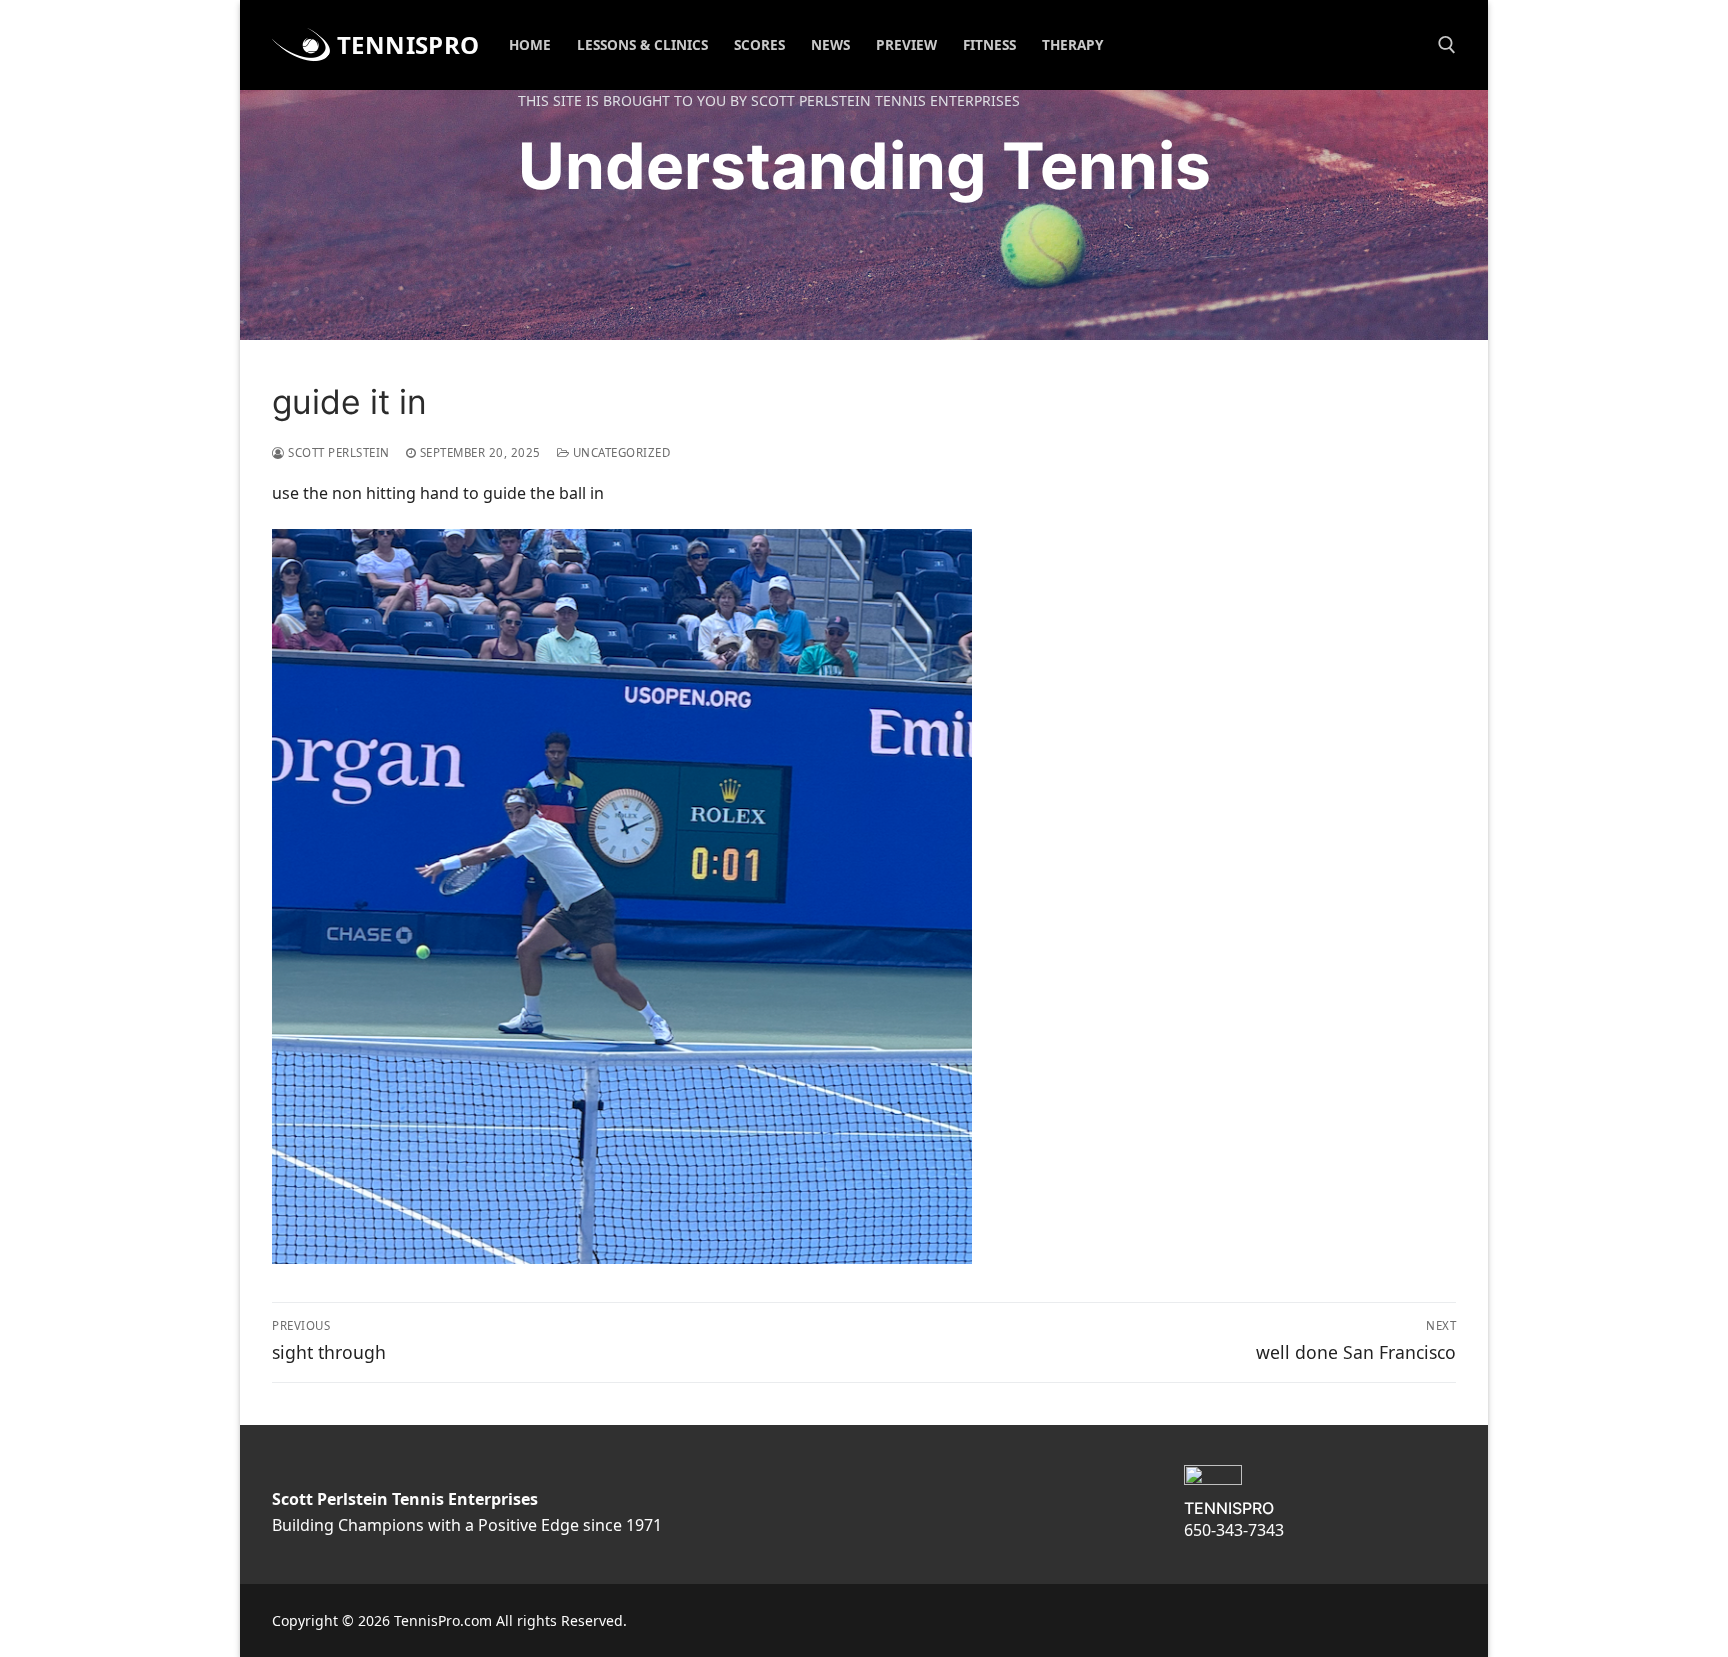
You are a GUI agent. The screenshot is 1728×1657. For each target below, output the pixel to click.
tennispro (408, 44)
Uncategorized (619, 452)
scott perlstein (337, 452)
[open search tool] (1447, 45)
